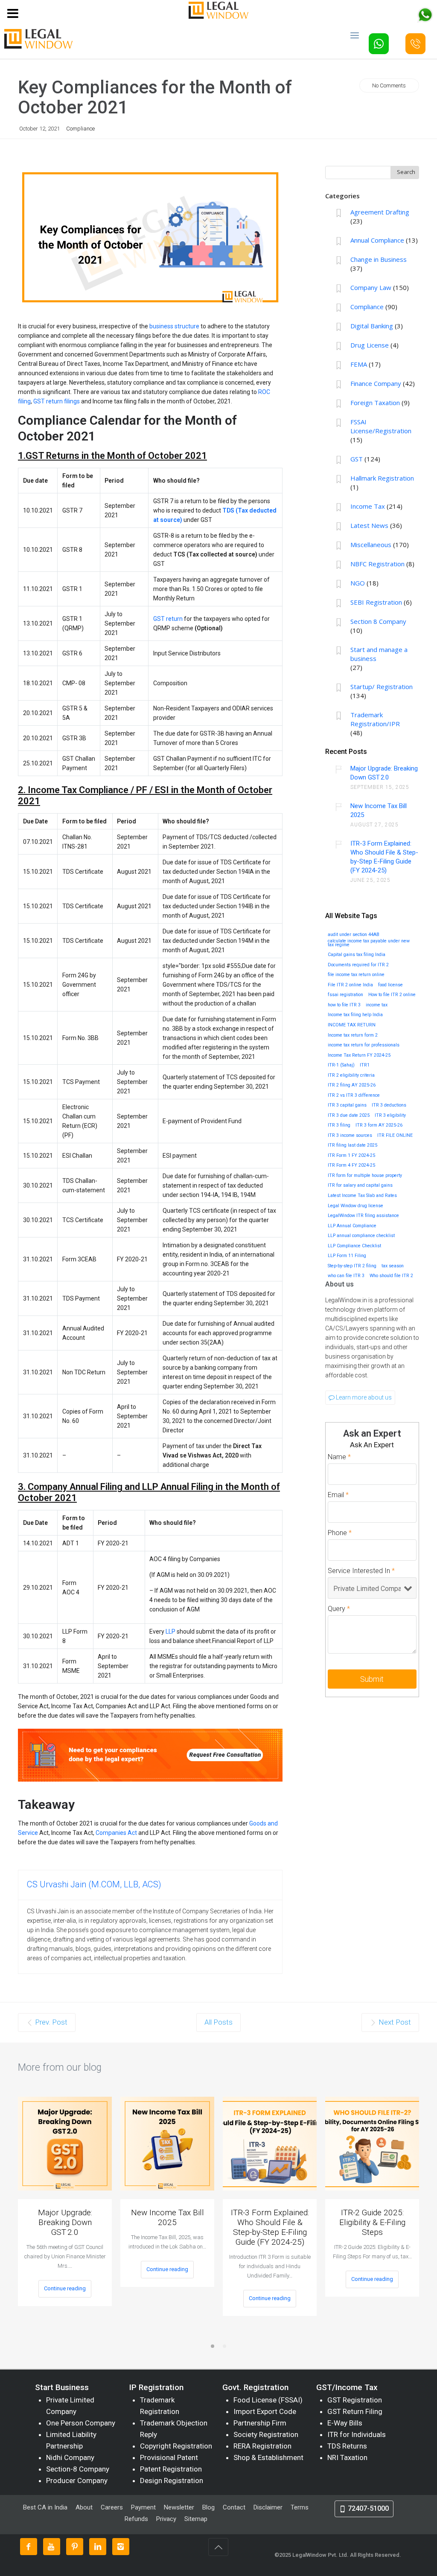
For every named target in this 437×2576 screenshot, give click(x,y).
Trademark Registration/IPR (375, 719)
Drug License (370, 345)
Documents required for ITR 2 (358, 965)
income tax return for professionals (364, 1045)
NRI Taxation (347, 2457)
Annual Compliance (377, 240)
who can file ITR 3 (346, 1276)
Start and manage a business (379, 654)
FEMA (359, 364)
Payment (143, 2507)
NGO (358, 583)
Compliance (80, 129)
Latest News (369, 525)
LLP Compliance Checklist (354, 1246)
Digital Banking (372, 326)
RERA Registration (262, 2446)
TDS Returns (347, 2446)
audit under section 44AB (354, 935)
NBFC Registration (377, 564)
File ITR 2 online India (350, 985)
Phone (340, 1533)
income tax (377, 1005)
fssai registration (345, 995)
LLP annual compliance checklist (361, 1236)
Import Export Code (265, 2411)
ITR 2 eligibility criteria (351, 1075)
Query (339, 1609)
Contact (234, 2507)
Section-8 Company (78, 2469)
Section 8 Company (378, 621)
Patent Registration (171, 2469)
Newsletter (179, 2507)
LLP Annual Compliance (352, 1226)
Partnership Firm (260, 2423)
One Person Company (81, 2423)
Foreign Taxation (375, 403)
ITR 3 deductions (389, 1105)
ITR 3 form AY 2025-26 (379, 1125)
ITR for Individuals (357, 2434)
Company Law (371, 287)
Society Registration (266, 2434)
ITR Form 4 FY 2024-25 (351, 1165)
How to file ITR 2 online (392, 995)
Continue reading (65, 2288)
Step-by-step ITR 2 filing (352, 1266)
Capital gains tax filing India (357, 955)
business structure (174, 326)
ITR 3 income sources (350, 1136)
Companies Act (116, 1833)
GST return (168, 619)
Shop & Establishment (268, 2457)
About (85, 2507)
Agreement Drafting (380, 212)
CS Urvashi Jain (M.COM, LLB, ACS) (94, 1884)
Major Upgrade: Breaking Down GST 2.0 (384, 773)
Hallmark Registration (382, 478)
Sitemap (196, 2519)
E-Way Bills (345, 2423)
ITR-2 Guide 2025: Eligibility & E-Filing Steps (372, 2222)
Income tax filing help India (355, 1015)
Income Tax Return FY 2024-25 (359, 1055)
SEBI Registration (376, 602)
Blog (208, 2507)
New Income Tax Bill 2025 (379, 810)
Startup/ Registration (382, 687)
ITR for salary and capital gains (360, 1185)
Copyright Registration (176, 2446)
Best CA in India (45, 2507)
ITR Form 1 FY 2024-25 (351, 1156)
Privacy (166, 2519)
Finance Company (376, 383)
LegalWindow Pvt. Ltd (320, 2555)
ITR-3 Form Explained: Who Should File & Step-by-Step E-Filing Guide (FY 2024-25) (384, 857)
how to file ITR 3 (344, 1005)
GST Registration (355, 2400)
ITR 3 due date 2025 (349, 1116)
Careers (112, 2507)
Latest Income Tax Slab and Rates (362, 1196)
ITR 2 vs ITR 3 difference (354, 1095)
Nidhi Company (70, 2457)
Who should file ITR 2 (391, 1276)
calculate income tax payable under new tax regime (369, 943)
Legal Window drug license (355, 1206)
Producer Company (77, 2480)
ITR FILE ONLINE (395, 1136)
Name (339, 1457)
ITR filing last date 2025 (353, 1145)
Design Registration (172, 2480)
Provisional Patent (169, 2457)
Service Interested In (361, 1571)
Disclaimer (268, 2507)
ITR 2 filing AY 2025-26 (352, 1085)
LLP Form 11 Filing (347, 1256)
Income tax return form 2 (353, 1035)
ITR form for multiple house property (365, 1176)
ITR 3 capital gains (347, 1105)
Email (338, 1495)
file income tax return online (356, 975)
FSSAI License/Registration (381, 426)
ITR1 (365, 1065)
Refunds (136, 2519)
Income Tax (368, 506)
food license (390, 985)
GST (357, 459)
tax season (393, 1266)
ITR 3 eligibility (390, 1116)
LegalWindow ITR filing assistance (363, 1216)
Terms (300, 2507)
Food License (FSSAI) (268, 2400)
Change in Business (379, 259)
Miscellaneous (371, 545)
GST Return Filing (355, 2411)
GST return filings (57, 401)
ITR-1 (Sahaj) (341, 1065)
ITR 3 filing (339, 1125)
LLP (170, 1631)
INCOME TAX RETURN (352, 1025)
